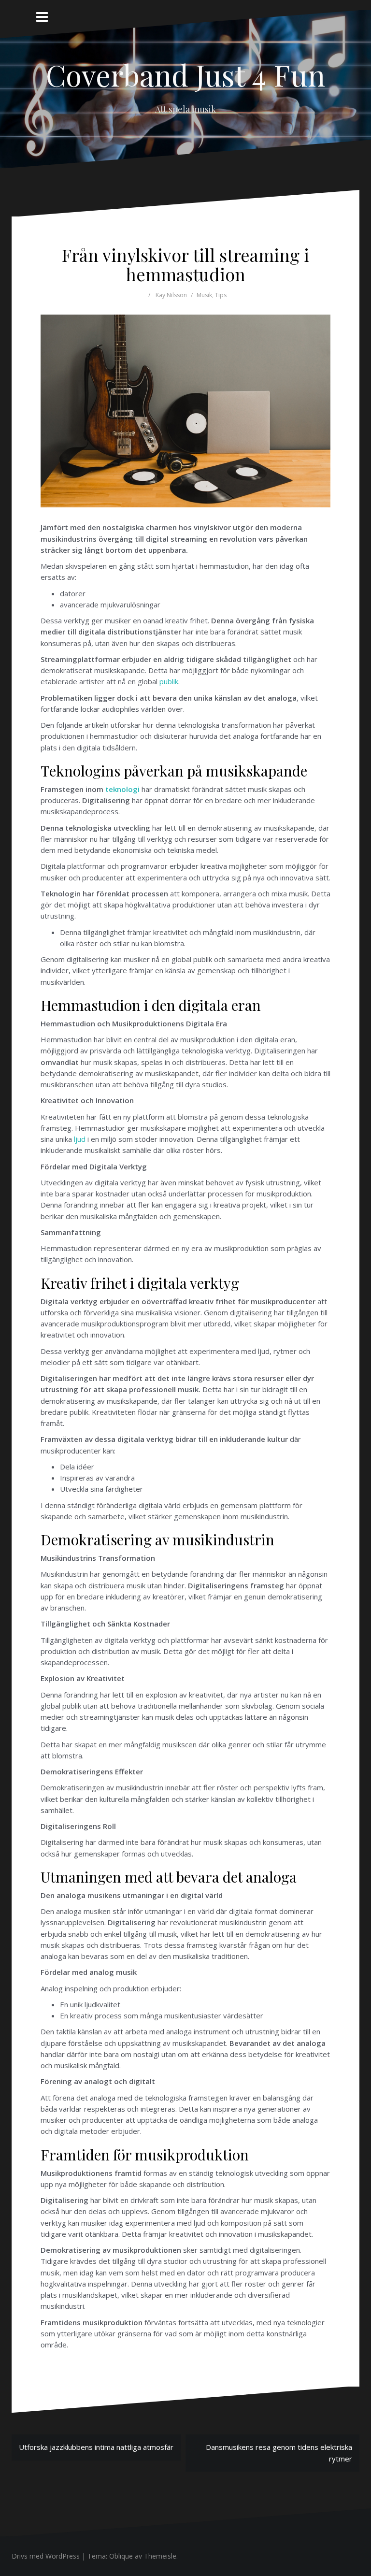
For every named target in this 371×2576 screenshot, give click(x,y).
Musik (204, 295)
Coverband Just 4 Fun (185, 74)
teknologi (122, 789)
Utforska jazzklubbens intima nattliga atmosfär (96, 2447)
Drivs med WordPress (46, 2556)
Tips (221, 295)
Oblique (121, 2556)
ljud (80, 1139)
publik (169, 681)
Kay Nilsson (171, 295)
